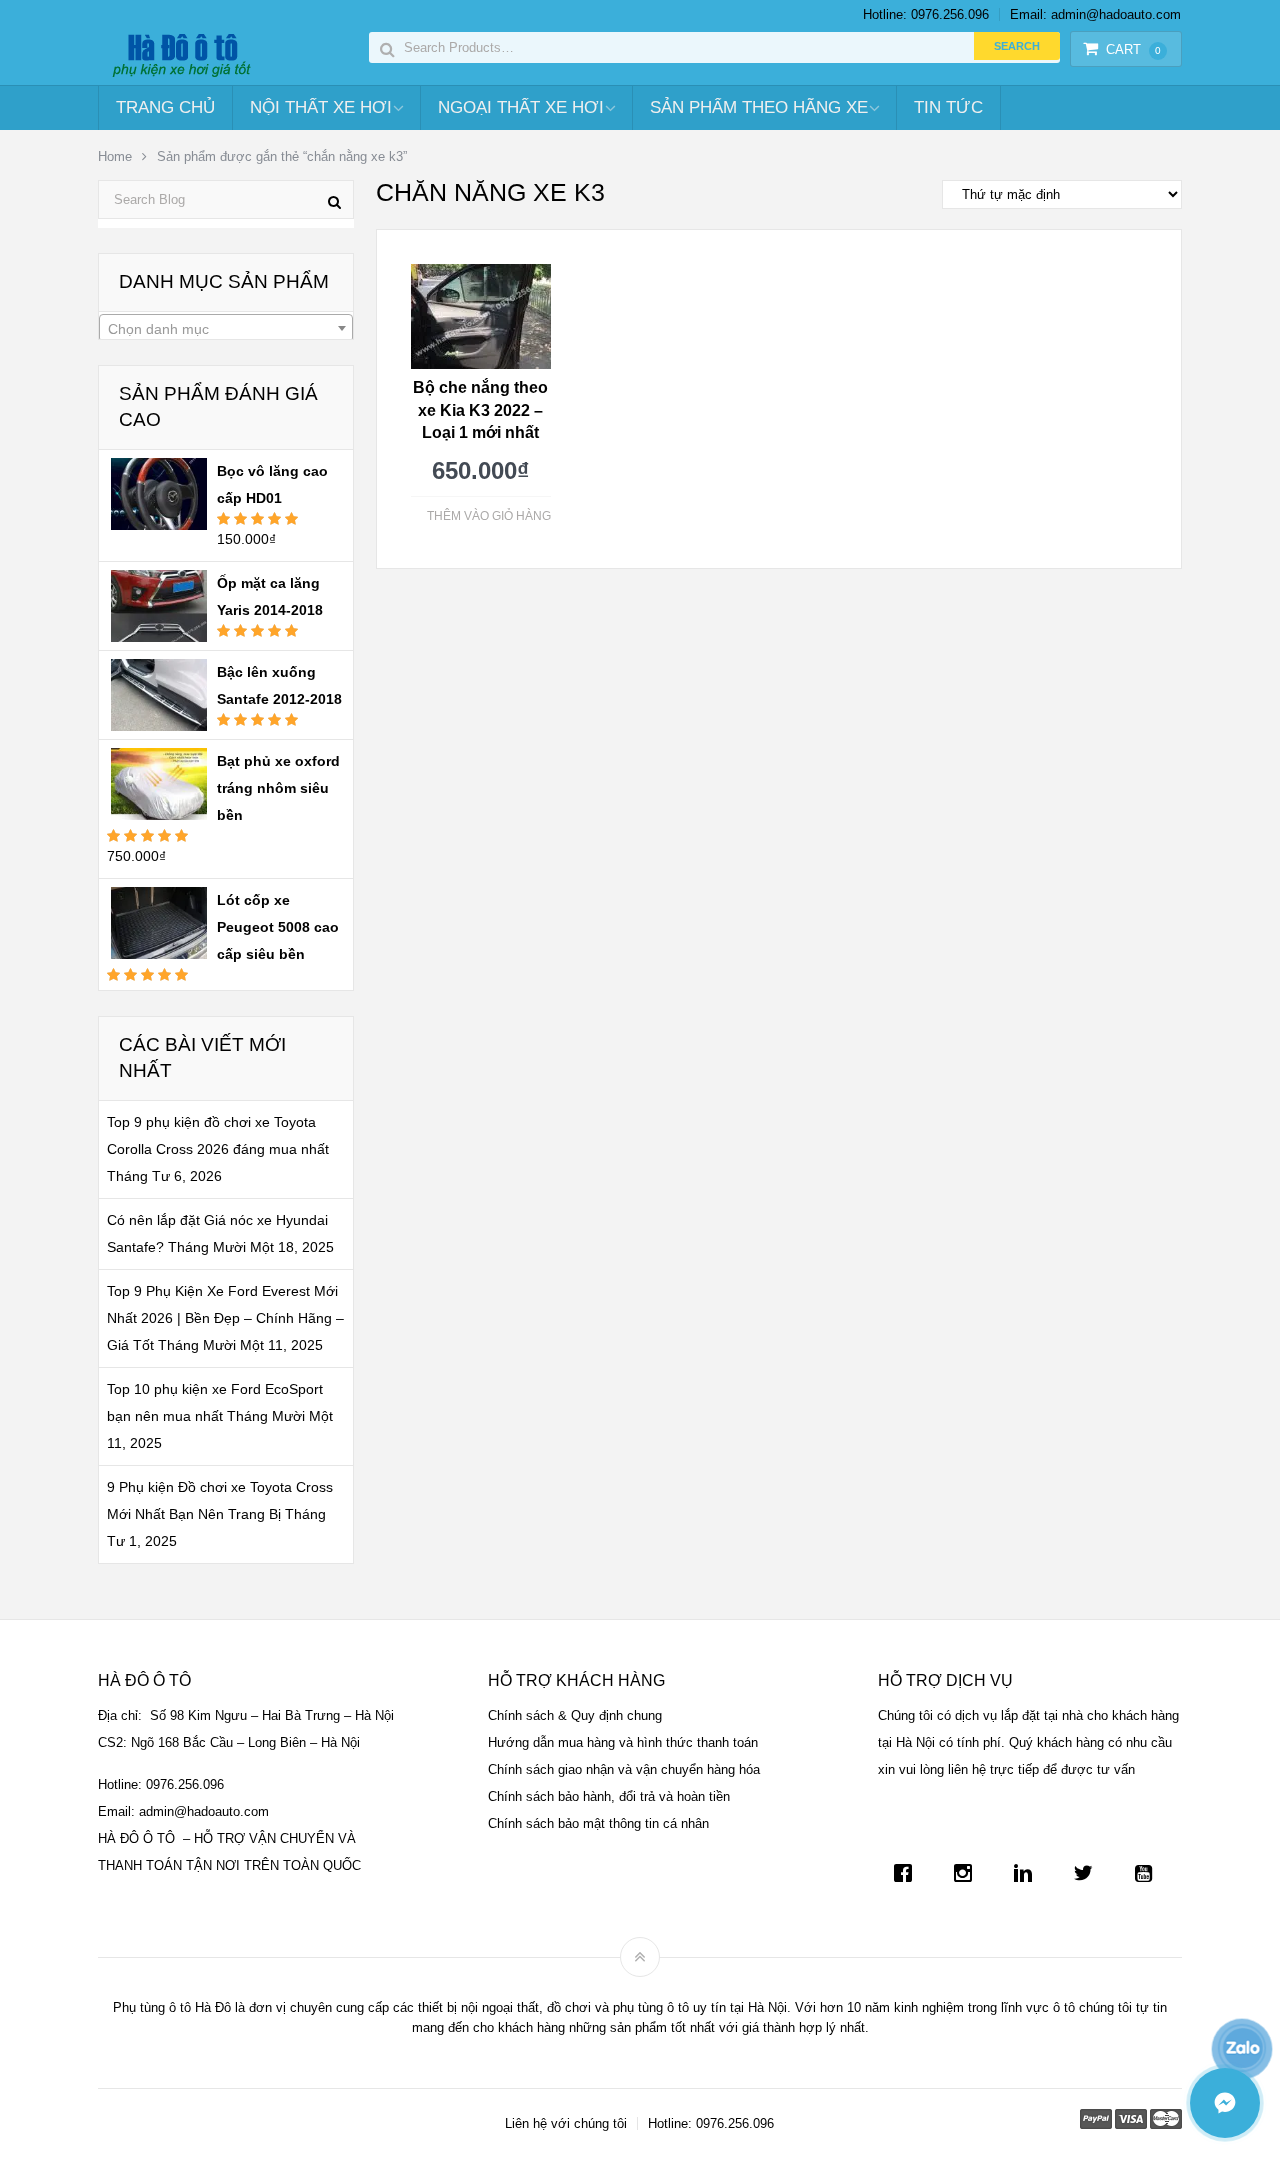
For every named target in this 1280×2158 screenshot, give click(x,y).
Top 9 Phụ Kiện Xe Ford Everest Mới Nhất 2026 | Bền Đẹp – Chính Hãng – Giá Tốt (225, 1318)
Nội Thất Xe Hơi (321, 107)
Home (115, 156)
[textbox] (226, 329)
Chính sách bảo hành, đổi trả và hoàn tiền (609, 1796)
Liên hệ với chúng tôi (566, 2123)
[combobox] (226, 328)
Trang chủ (165, 107)
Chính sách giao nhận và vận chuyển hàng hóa (624, 1769)
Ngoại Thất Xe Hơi (521, 107)
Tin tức (948, 107)
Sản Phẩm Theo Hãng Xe (759, 107)
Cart (1133, 49)
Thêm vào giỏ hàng (489, 516)
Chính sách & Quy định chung (575, 1715)
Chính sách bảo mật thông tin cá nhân (598, 1823)
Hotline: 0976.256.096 (926, 14)
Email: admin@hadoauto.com (1095, 14)
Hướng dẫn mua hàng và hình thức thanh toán (623, 1742)
